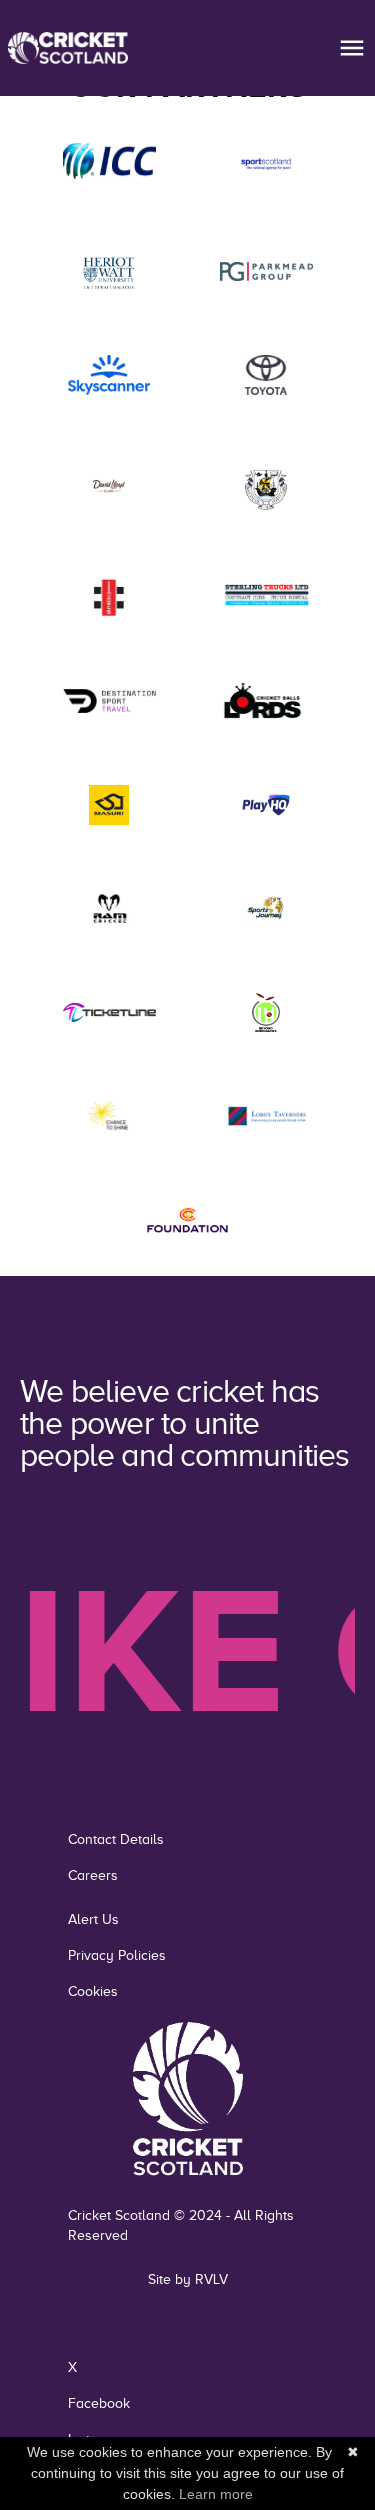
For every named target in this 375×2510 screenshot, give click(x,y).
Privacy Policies (117, 1955)
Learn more (216, 2494)
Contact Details (116, 1839)
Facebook (99, 2403)
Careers (93, 1875)
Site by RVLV (188, 2279)
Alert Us (93, 1919)
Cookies (93, 1991)
